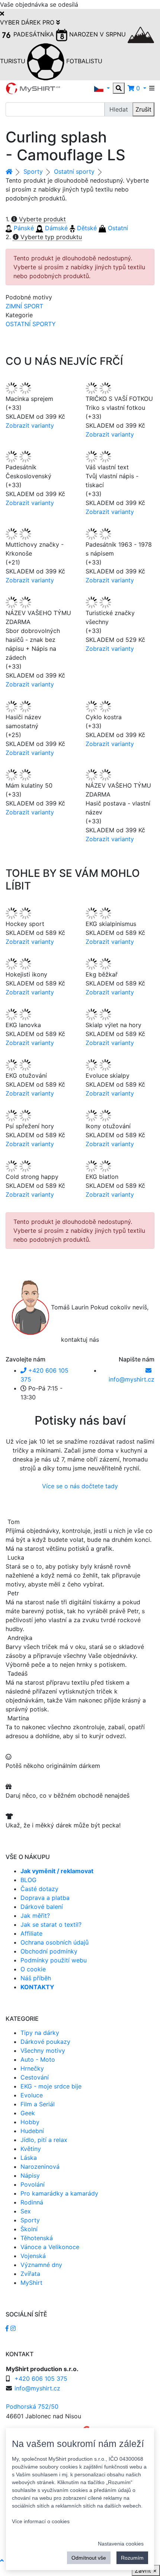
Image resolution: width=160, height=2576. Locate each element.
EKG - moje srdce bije (51, 2086)
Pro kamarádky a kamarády (59, 2193)
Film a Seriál (38, 2104)
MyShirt (31, 2283)
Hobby (30, 2122)
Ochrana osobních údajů (55, 1942)
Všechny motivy (43, 2051)
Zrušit (143, 109)
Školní (29, 2229)
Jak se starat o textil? (51, 1924)
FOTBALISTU (83, 61)
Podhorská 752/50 (32, 2406)
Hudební (32, 2131)
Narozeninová (40, 2167)
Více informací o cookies (41, 2521)
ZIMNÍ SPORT (24, 306)
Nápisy (30, 2175)
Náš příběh (36, 1978)
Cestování (35, 2077)
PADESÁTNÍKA (34, 34)
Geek (28, 2113)
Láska (29, 2158)
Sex (26, 2211)
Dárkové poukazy (45, 2042)
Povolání (33, 2184)
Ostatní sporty (74, 171)
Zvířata (30, 2274)
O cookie (33, 1969)
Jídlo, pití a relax (44, 2140)
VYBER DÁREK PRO (28, 22)
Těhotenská (37, 2238)
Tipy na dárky (40, 2033)
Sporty (33, 171)
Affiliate (31, 1933)
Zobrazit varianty (30, 425)
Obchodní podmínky (49, 1951)
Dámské (55, 228)
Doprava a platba (45, 1898)
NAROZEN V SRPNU (97, 34)
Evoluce (32, 2095)
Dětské (86, 228)
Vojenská (33, 2256)
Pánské (23, 228)
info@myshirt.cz (37, 2388)
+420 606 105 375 (41, 2379)
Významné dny (41, 2265)
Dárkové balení (42, 1907)
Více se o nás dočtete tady (80, 1486)
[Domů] (9, 171)
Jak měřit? (35, 1916)
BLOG (28, 1880)
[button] (102, 88)
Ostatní (117, 228)
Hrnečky (32, 2068)
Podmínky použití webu (54, 1960)
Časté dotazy (39, 1889)
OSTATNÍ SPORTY (31, 324)
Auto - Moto (38, 2059)
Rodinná (32, 2202)
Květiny (31, 2149)
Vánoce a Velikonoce (50, 2247)
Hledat (119, 109)
